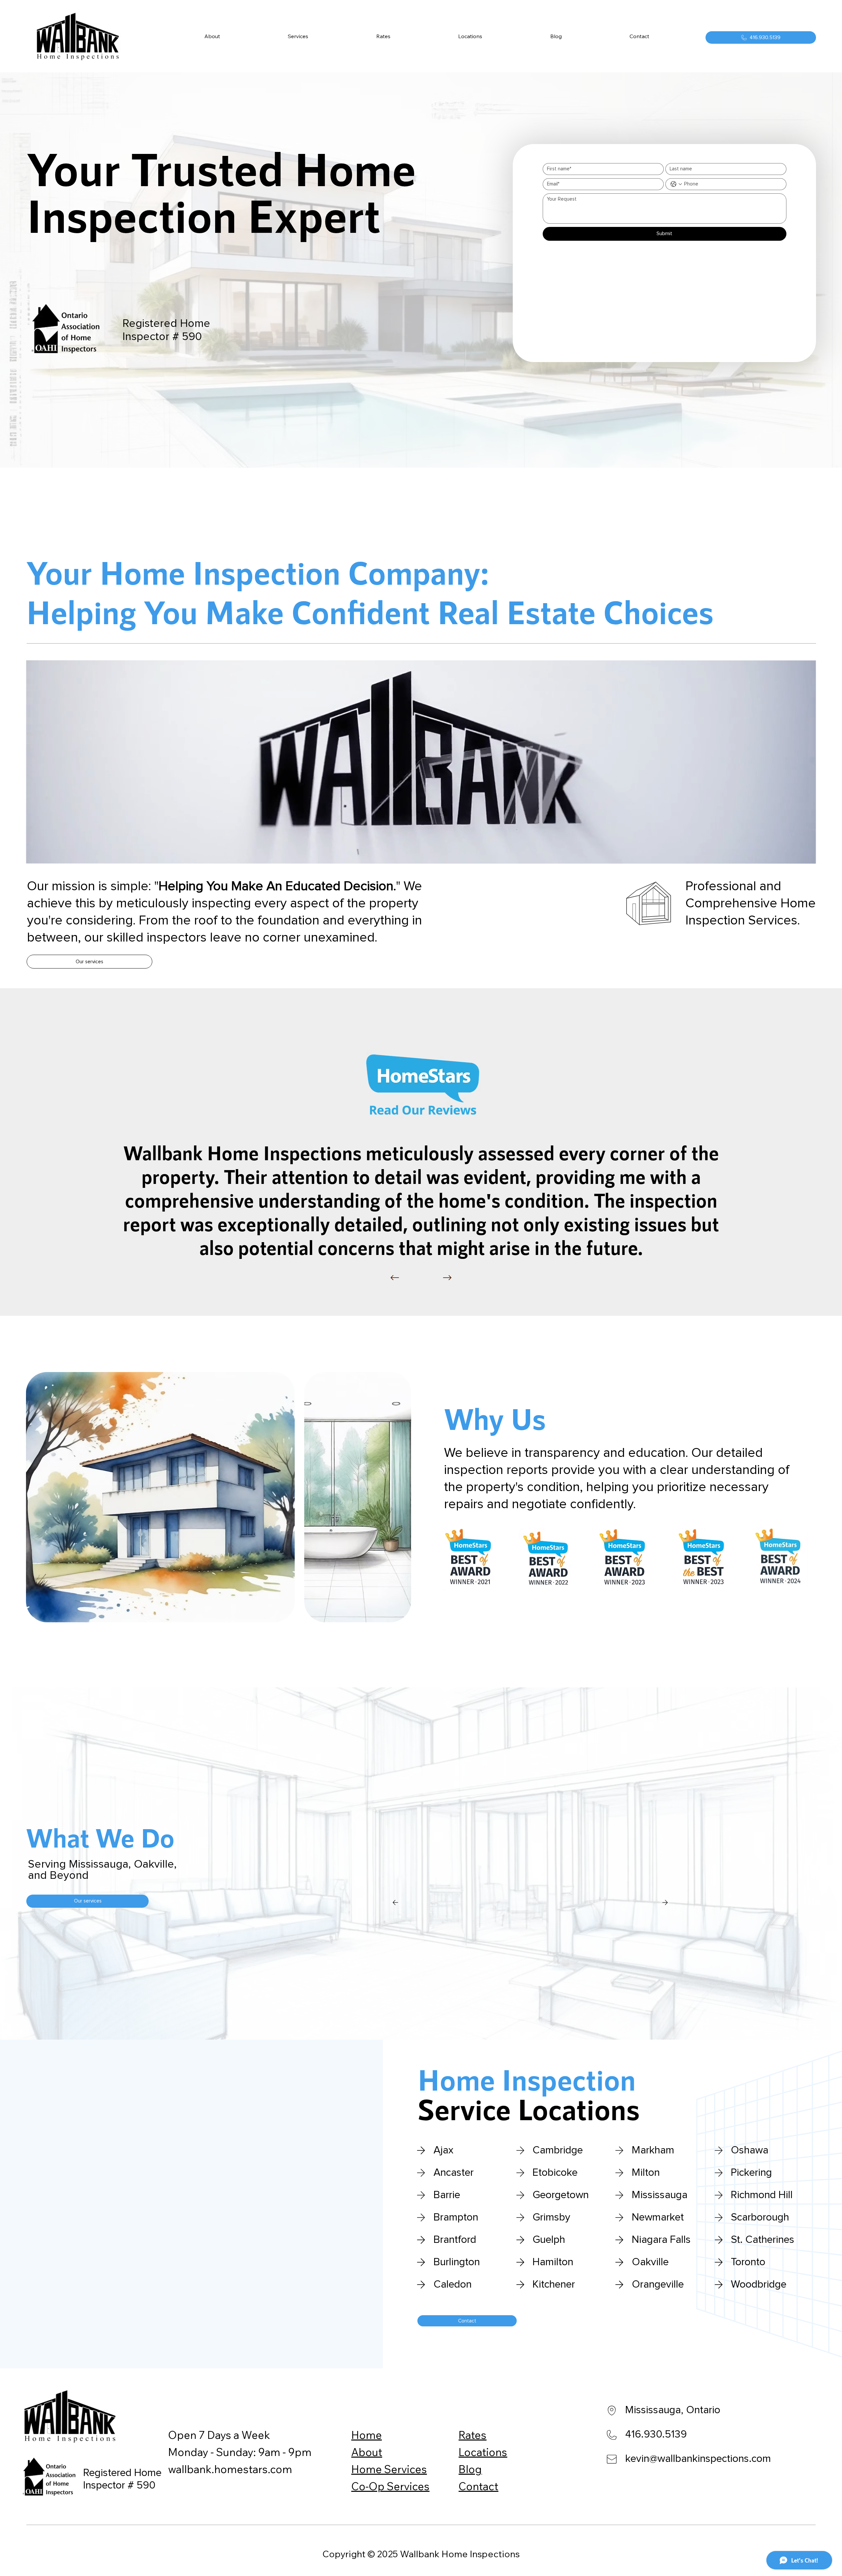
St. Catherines (763, 2240)
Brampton (456, 2218)
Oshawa (750, 2150)
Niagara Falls (661, 2240)
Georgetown (561, 2195)
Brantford (455, 2240)
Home (367, 2435)
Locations (483, 2452)
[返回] (395, 1278)
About (367, 2452)
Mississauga (660, 2195)
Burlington (457, 2262)
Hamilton (553, 2262)
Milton (646, 2173)
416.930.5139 (656, 2435)
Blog (470, 2469)
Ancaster (454, 2173)
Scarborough (760, 2218)
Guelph (549, 2240)
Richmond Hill (762, 2195)
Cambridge (558, 2150)
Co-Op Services (390, 2486)
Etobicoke (555, 2173)
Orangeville (658, 2285)
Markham (653, 2150)
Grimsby (551, 2218)
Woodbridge (759, 2285)
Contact (478, 2486)
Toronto (748, 2262)
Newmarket (658, 2218)
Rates (472, 2435)
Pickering (751, 2173)
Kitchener (554, 2285)
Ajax (444, 2150)
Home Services (389, 2469)
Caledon (453, 2285)
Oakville (650, 2262)
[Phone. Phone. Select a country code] (676, 184)
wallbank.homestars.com (230, 2469)
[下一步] (447, 1278)
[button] (298, 36)
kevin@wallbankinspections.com (698, 2459)
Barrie (447, 2195)
